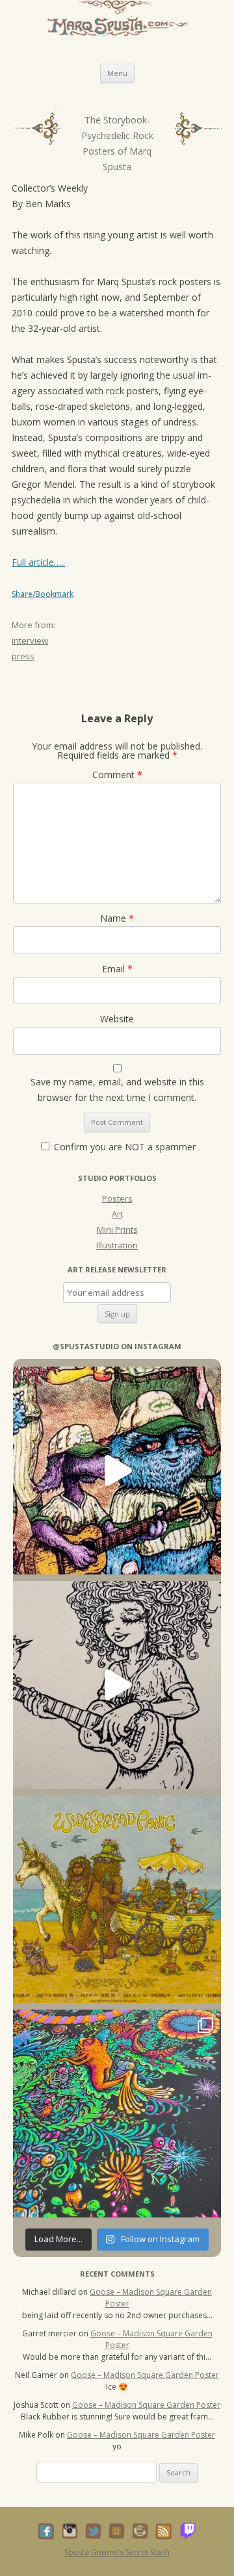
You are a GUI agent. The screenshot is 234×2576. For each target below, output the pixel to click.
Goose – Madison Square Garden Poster (145, 2375)
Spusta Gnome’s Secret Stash (117, 2552)
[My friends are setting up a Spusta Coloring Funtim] (117, 1685)
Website (117, 1019)
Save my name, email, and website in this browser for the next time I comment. (117, 1090)
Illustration (117, 1245)
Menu (117, 73)
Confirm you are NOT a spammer (123, 1147)
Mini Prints (117, 1230)
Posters (117, 1198)
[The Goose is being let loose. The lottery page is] (117, 2114)
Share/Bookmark (43, 594)
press (23, 656)
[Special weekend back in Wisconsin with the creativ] (117, 1471)
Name (117, 918)
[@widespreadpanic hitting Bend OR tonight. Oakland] (117, 1899)
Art (117, 1214)
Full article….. (38, 562)
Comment (117, 775)
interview (30, 640)
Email (117, 969)
